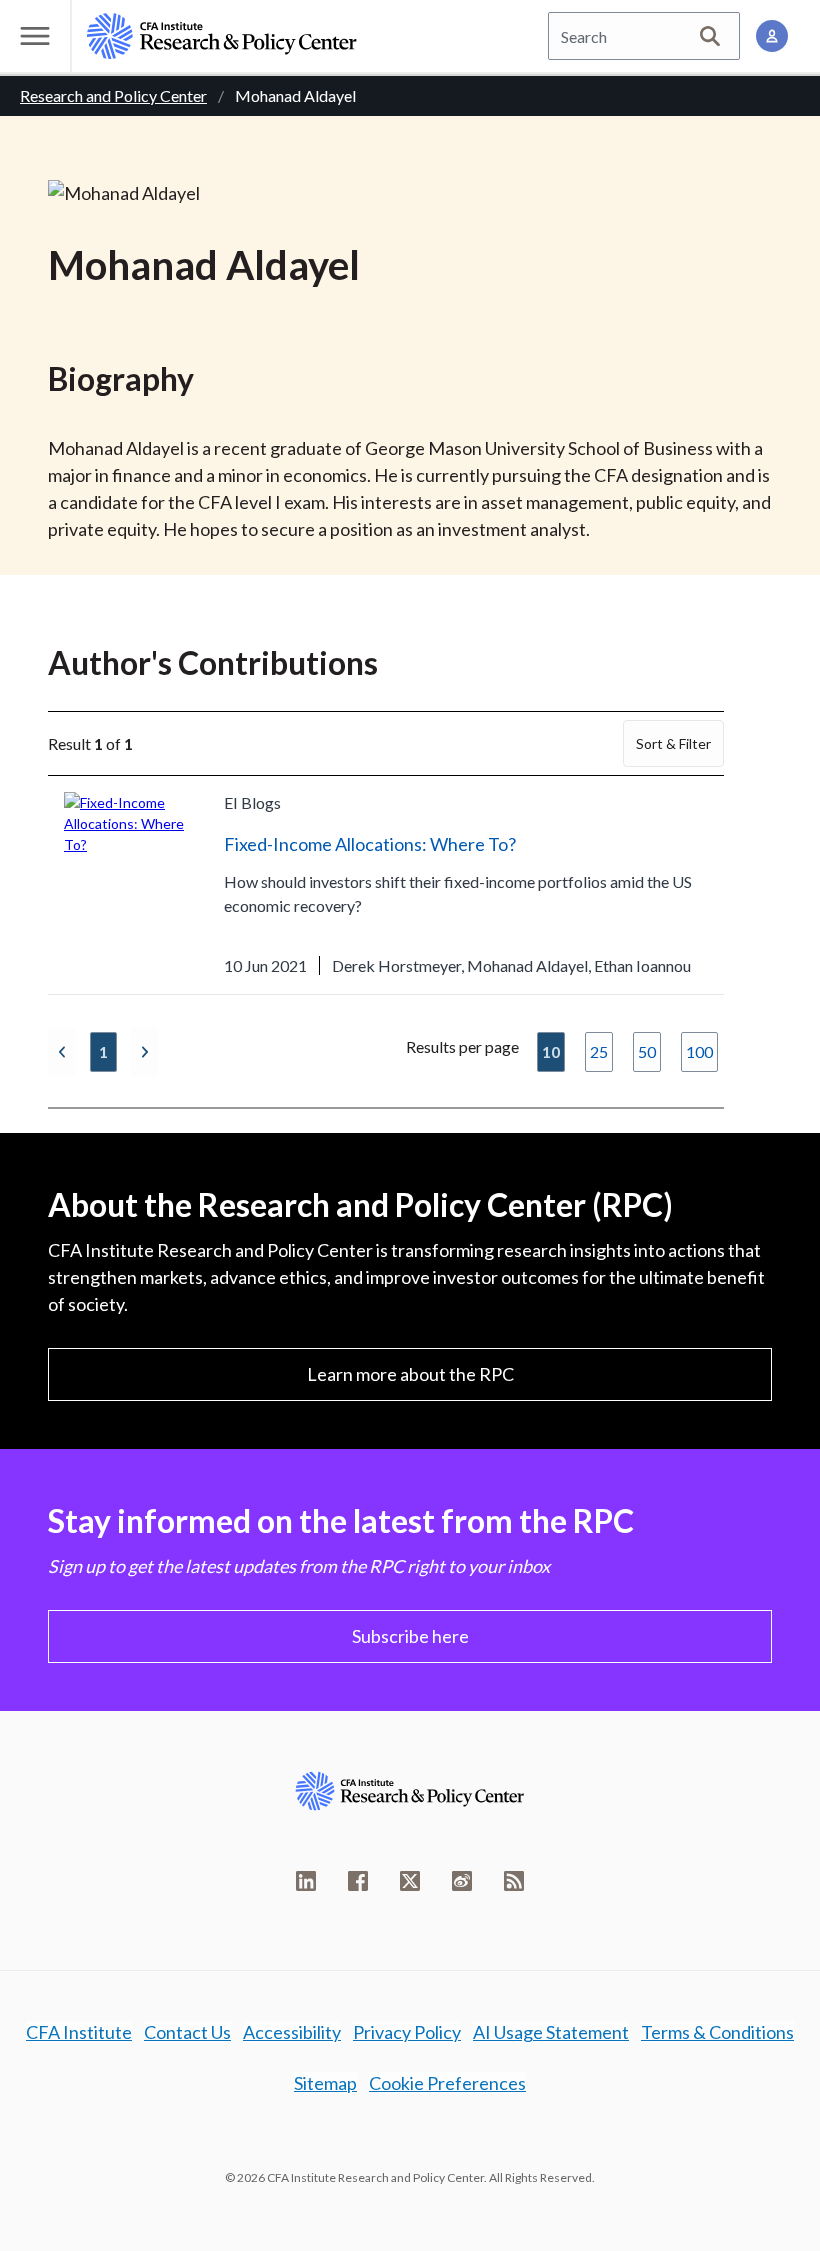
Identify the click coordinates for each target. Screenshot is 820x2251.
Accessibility (292, 2032)
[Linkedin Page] (306, 1881)
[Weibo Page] (462, 1881)
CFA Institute (79, 2032)
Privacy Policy (407, 2032)
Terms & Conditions (717, 2032)
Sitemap (325, 2083)
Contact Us (187, 2032)
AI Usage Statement (551, 2032)
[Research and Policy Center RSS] (514, 1881)
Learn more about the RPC (410, 1374)
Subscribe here (410, 1636)
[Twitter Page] (410, 1881)
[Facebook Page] (358, 1881)
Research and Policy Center (113, 95)
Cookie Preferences (447, 2083)
